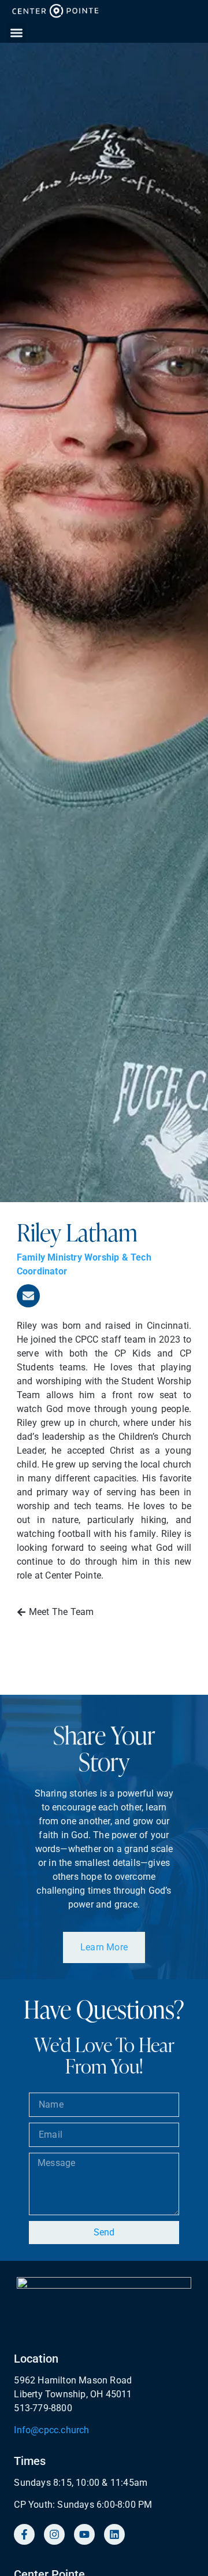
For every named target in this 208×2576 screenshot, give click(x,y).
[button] (16, 33)
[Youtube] (84, 2534)
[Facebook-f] (24, 2534)
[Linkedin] (114, 2534)
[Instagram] (54, 2534)
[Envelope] (28, 1296)
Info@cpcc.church (51, 2430)
